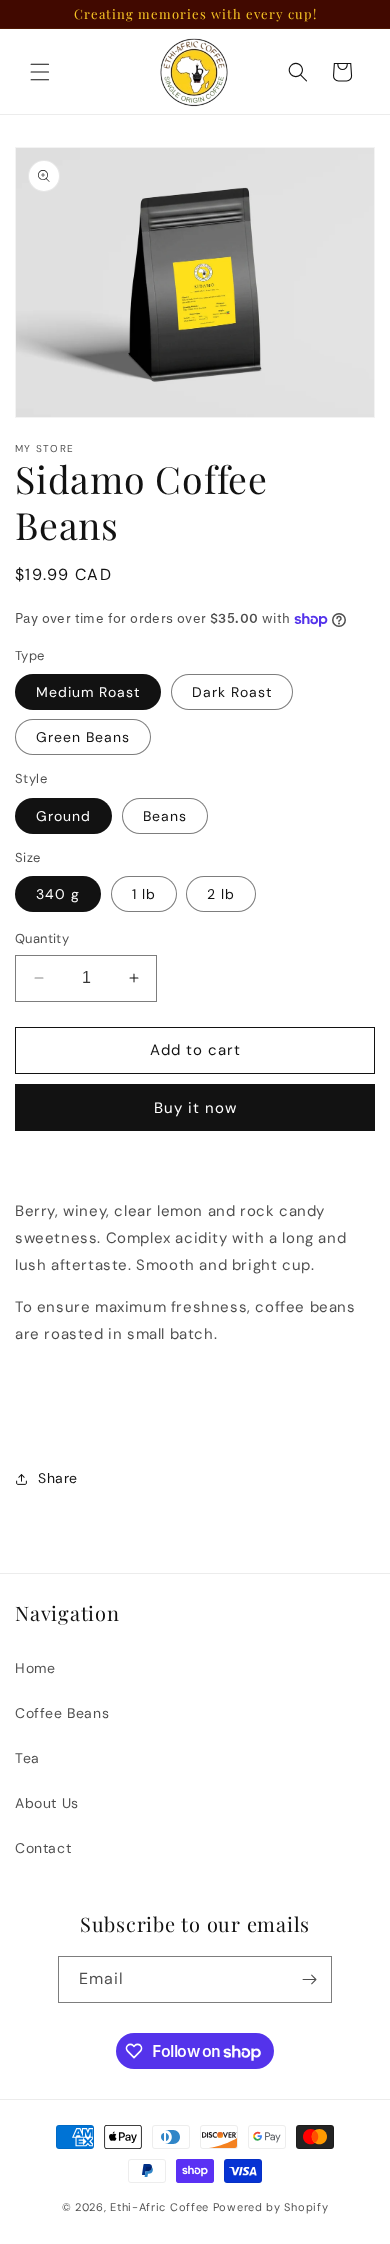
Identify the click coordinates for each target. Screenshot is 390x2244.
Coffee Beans (62, 1713)
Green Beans (83, 737)
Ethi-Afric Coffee (159, 2207)
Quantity (42, 938)
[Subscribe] (309, 1979)
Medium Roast (88, 692)
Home (35, 1668)
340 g (58, 894)
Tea (27, 1758)
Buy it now (195, 1108)
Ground (63, 816)
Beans (165, 816)
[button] (40, 72)
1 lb (144, 894)
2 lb (221, 894)
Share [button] (58, 1478)
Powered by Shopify (271, 2207)
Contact (43, 1848)
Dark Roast (232, 692)
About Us (47, 1803)
